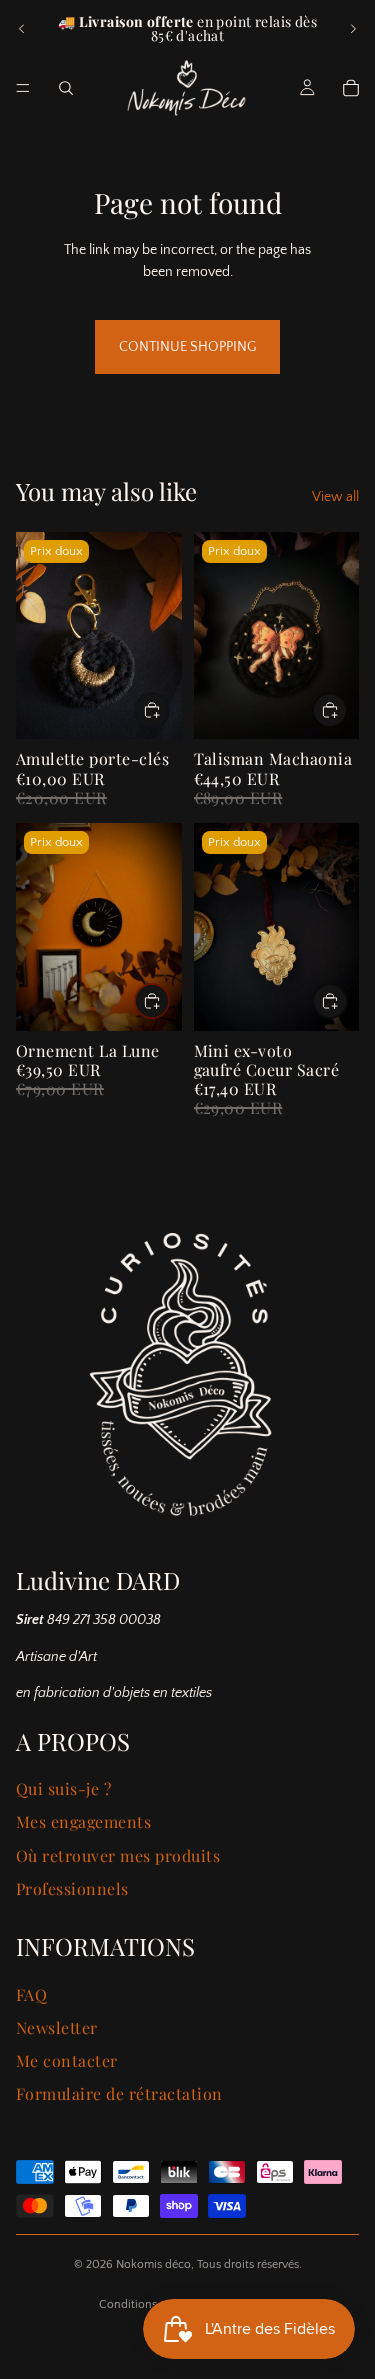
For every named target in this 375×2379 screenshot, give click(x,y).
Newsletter (57, 2027)
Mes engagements (83, 1821)
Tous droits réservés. (249, 2264)
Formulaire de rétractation (119, 2093)
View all (335, 497)
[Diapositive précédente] (22, 29)
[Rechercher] (66, 88)
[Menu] (23, 88)
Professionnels (72, 1888)
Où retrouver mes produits (118, 1855)
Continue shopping (187, 347)
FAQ (31, 1994)
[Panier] (351, 88)
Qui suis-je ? (63, 1788)
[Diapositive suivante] (353, 29)
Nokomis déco (153, 2264)
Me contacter (67, 2060)
